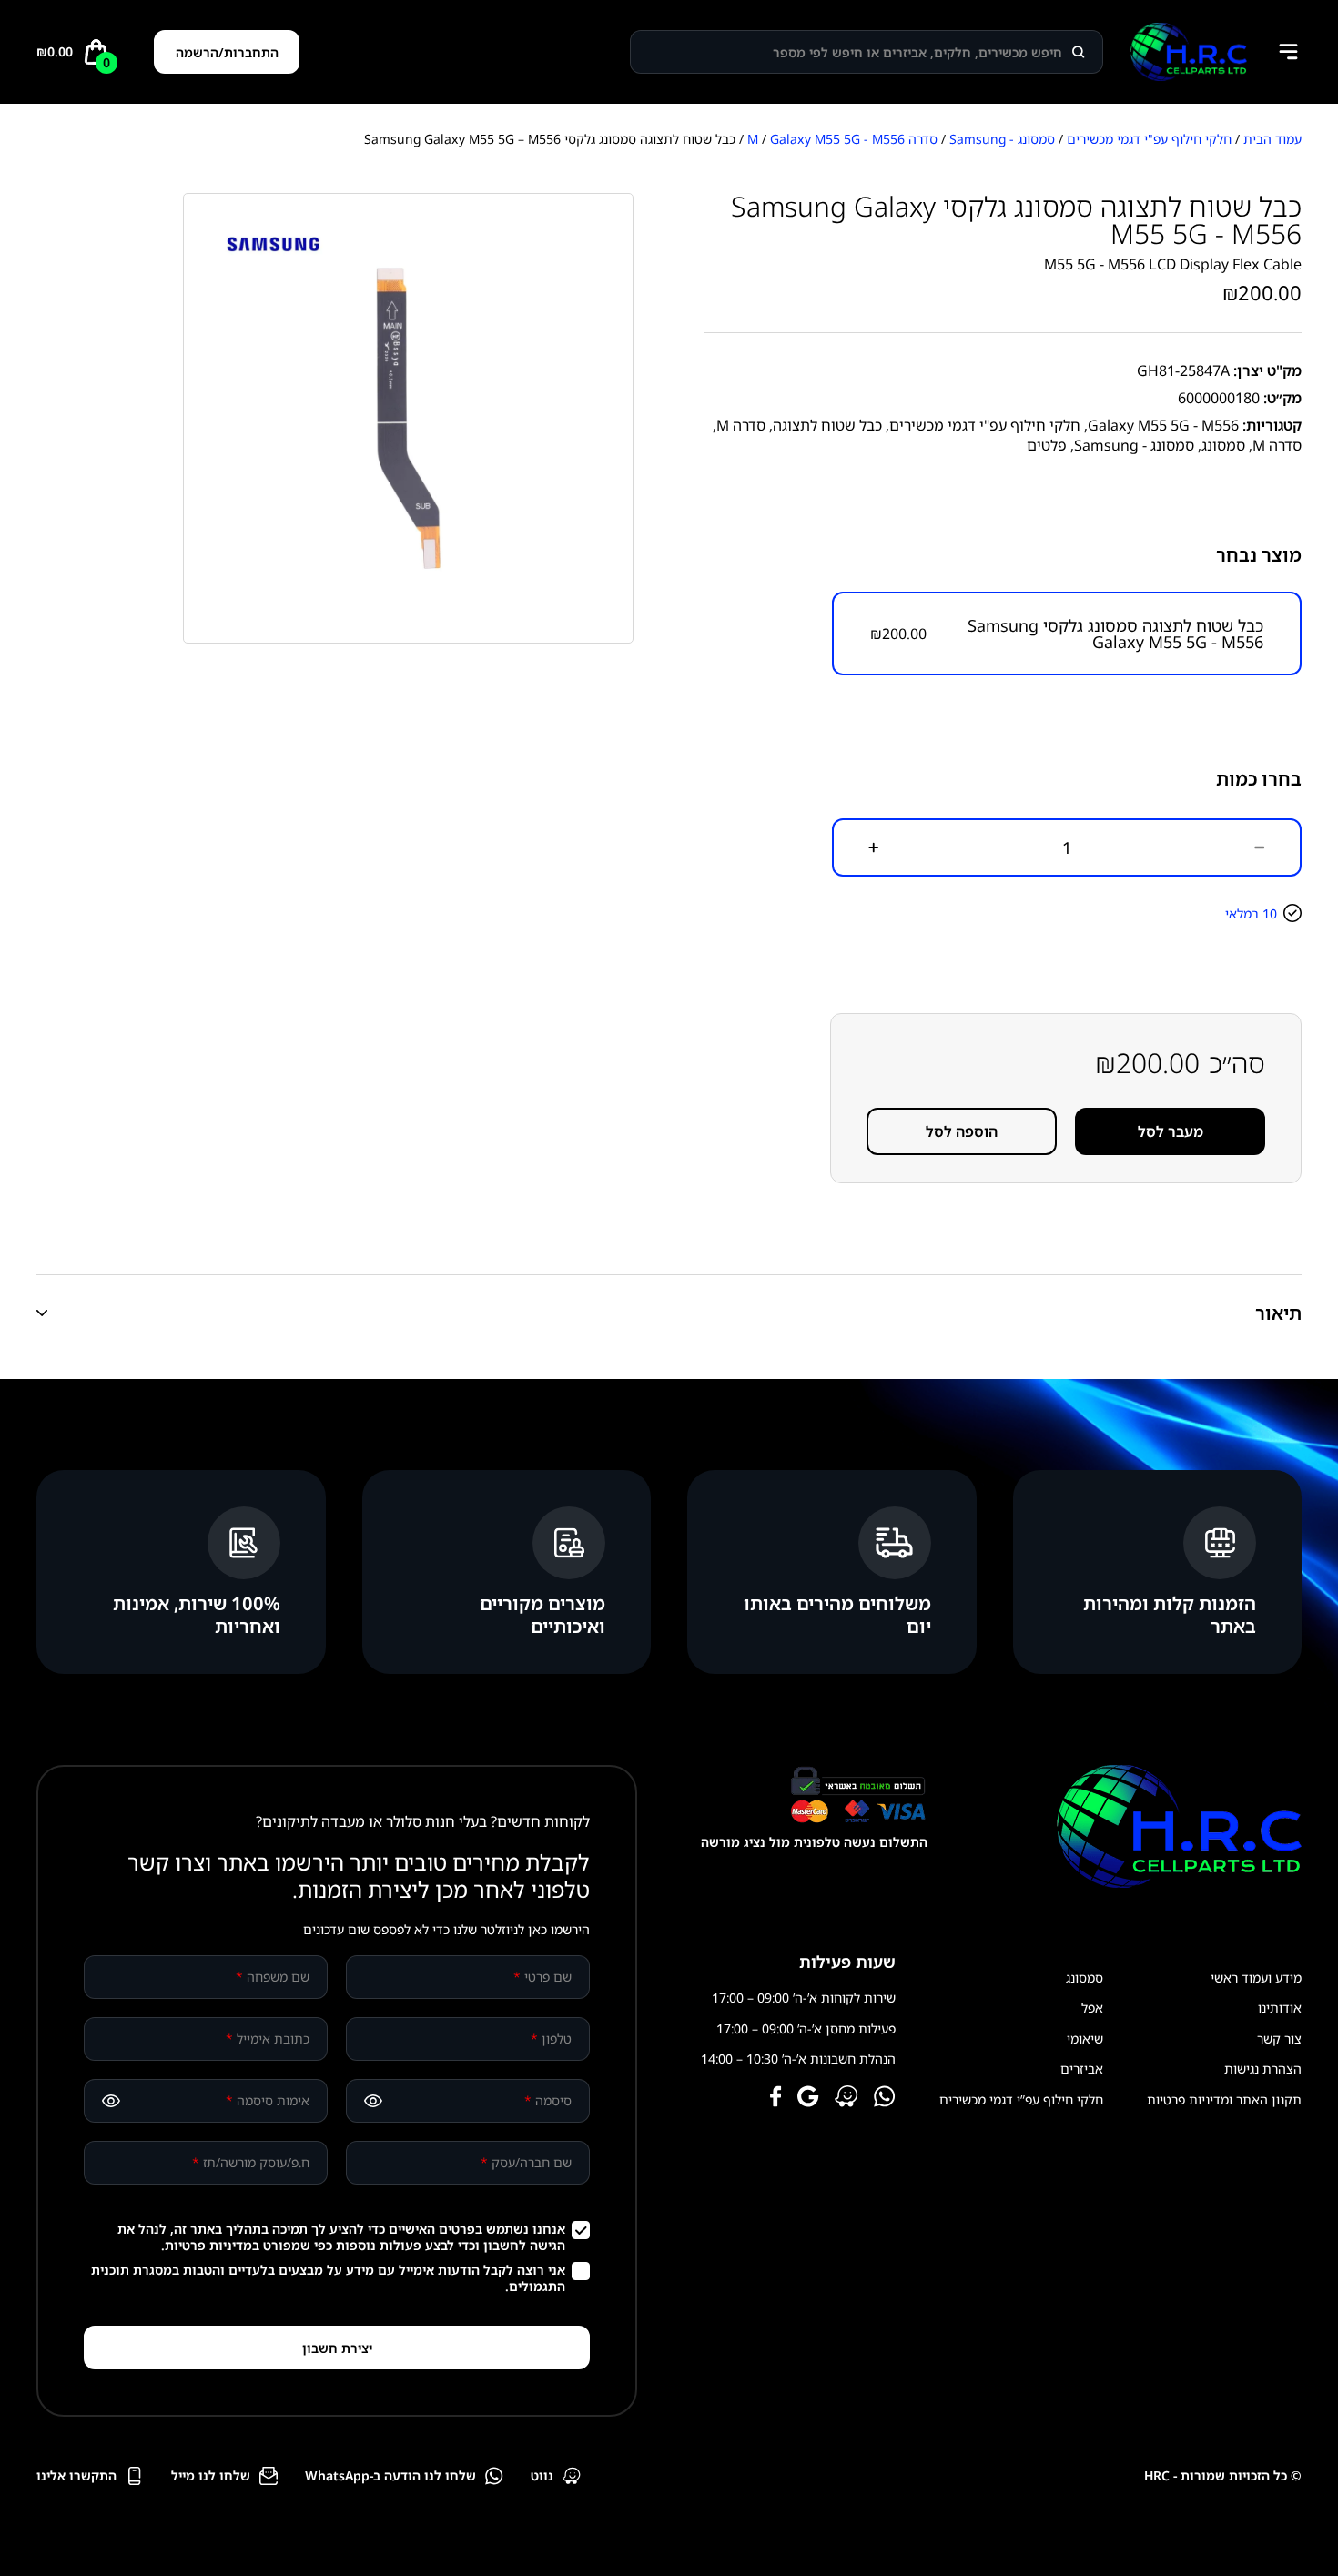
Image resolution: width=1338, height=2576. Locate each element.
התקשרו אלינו (76, 2475)
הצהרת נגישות (1263, 2069)
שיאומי (1085, 2038)
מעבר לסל (1171, 1131)
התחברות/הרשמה (227, 52)
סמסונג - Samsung (1002, 139)
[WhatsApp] (885, 2098)
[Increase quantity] (874, 847)
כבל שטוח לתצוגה (827, 425)
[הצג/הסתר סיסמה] (373, 2101)
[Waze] (846, 2098)
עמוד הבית (1272, 139)
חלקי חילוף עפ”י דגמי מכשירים (1021, 2099)
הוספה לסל (962, 1131)
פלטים (1047, 445)
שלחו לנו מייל (211, 2475)
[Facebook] (776, 2098)
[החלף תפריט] (1288, 52)
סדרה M (741, 425)
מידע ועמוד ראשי (1256, 1978)
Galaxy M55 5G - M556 (837, 139)
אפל (1092, 2008)
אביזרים (1082, 2069)
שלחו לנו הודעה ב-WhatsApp (390, 2475)
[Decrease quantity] (1260, 847)
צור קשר (1279, 2038)
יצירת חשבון (337, 2348)
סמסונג (1223, 445)
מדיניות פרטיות (208, 2245)
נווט (542, 2475)
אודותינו (1280, 2008)
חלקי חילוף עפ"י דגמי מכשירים (1149, 139)
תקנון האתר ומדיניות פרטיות (1224, 2099)
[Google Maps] (808, 2098)
